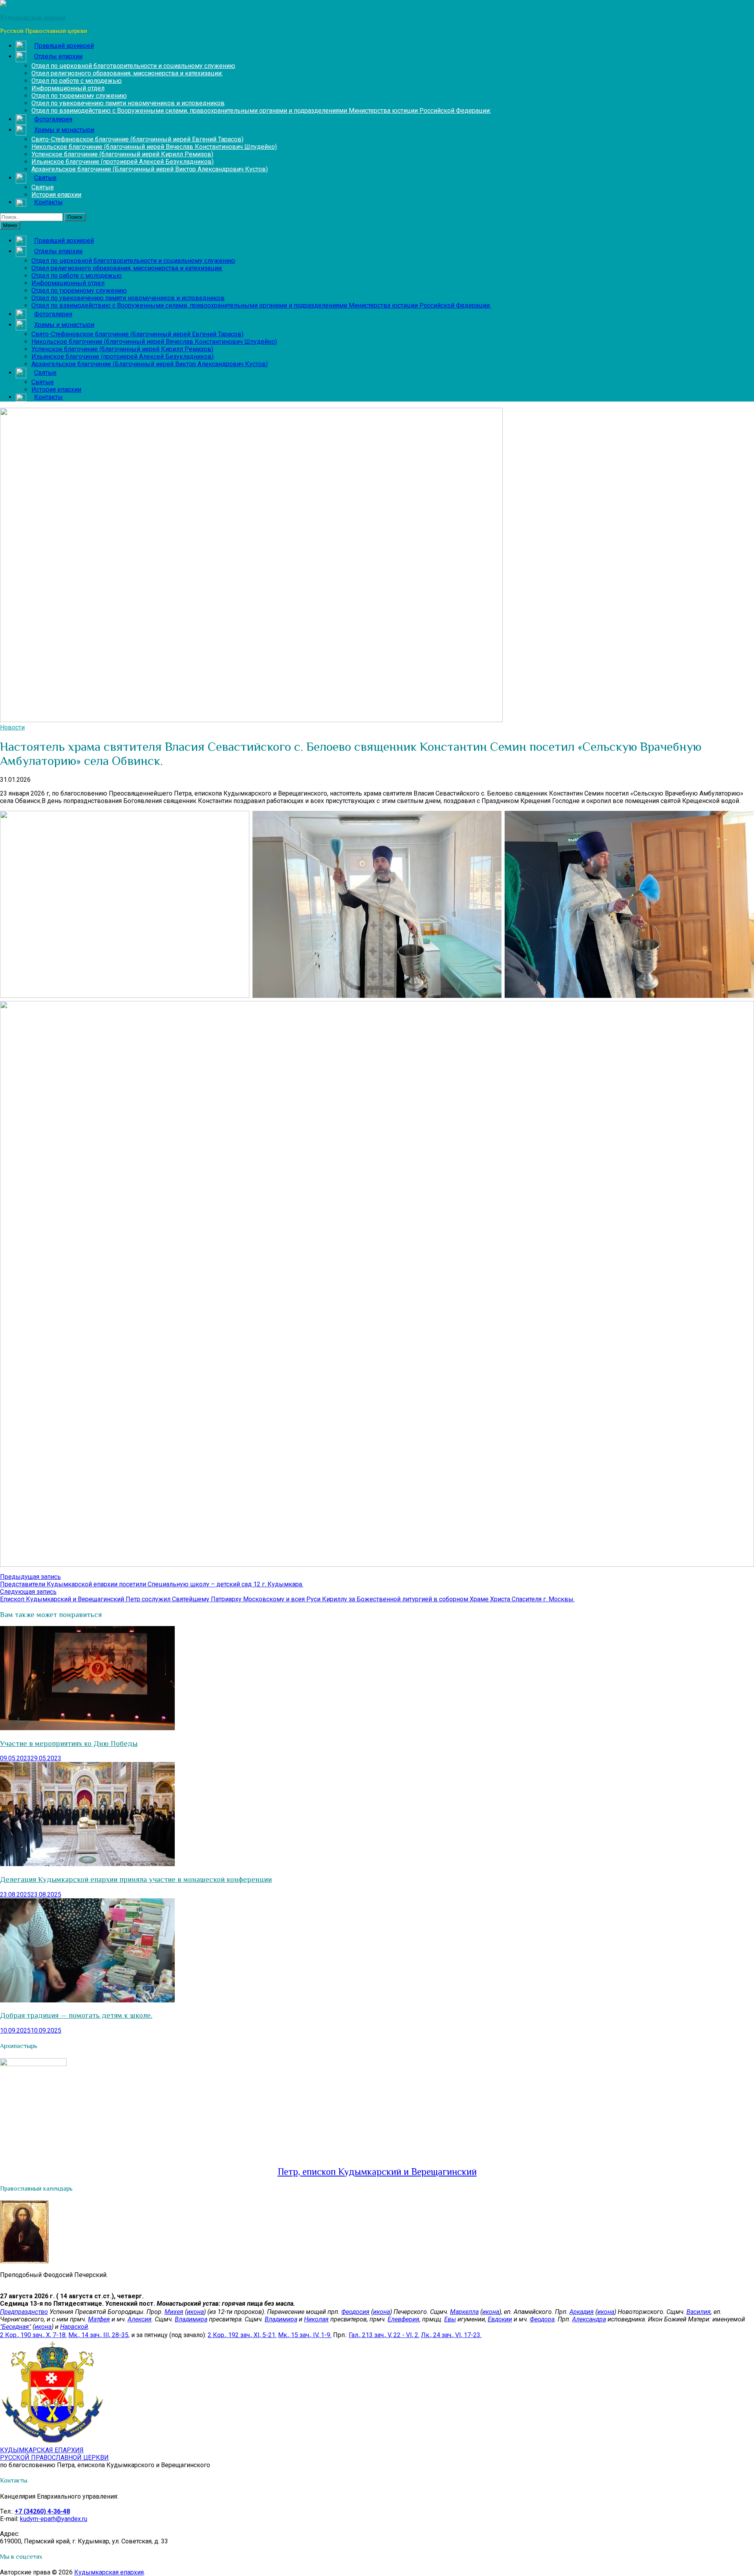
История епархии (56, 195)
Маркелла (464, 2312)
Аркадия (582, 2312)
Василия (699, 2312)
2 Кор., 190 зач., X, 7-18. (33, 2335)
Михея (174, 2312)
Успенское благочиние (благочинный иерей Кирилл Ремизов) (122, 154)
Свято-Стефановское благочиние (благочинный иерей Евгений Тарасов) (137, 139)
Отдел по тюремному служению (79, 96)
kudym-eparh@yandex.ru (54, 2519)
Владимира (191, 2319)
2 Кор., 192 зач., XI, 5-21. (242, 2335)
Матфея (99, 2319)
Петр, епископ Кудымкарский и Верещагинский (377, 2172)
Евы (450, 2319)
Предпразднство (24, 2312)
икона (195, 2312)
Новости (12, 727)
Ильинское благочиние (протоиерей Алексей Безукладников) (123, 162)
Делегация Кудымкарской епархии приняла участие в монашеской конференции (136, 1879)
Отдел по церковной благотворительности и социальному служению (133, 66)
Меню (10, 225)
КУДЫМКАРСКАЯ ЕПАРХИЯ (54, 2454)
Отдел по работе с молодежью (77, 81)
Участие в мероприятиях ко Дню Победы (69, 1743)
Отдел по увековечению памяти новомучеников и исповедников (128, 103)
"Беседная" (16, 2327)
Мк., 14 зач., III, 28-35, (99, 2335)
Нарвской (74, 2327)
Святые (43, 187)
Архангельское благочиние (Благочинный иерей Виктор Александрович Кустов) (150, 169)
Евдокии (500, 2319)
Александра (589, 2319)
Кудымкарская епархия (109, 2572)
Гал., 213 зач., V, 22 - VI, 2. (384, 2335)
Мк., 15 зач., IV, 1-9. (305, 2335)
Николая (316, 2319)
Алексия (140, 2319)
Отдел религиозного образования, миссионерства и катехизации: (127, 73)
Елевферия (404, 2319)
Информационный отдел (68, 88)
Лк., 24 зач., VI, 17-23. (451, 2335)
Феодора (542, 2319)
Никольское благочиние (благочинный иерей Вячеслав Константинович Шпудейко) (154, 147)
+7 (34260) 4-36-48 (42, 2511)
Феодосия (355, 2312)
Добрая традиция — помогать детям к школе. (76, 2015)
